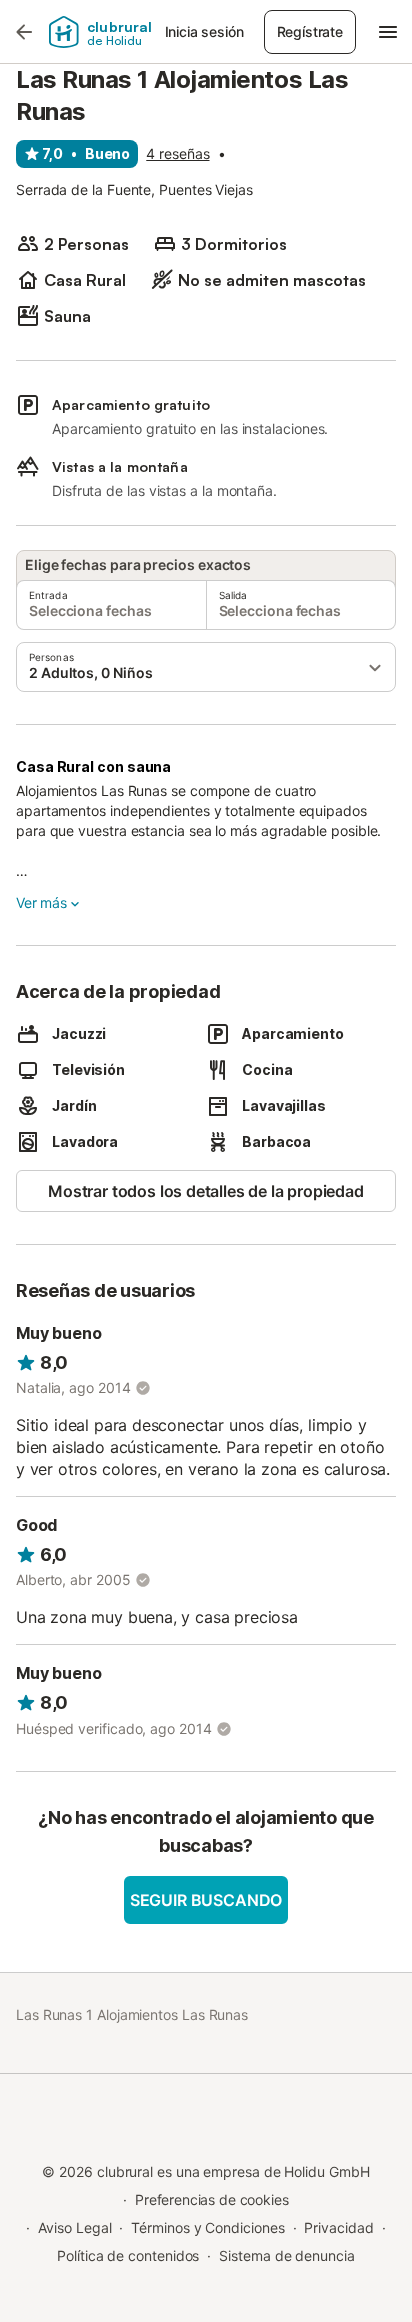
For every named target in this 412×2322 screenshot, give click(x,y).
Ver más (41, 902)
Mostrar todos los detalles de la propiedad (206, 1191)
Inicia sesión (204, 31)
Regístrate (310, 31)
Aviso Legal (74, 2227)
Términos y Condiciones (207, 2227)
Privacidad (338, 2227)
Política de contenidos (128, 2255)
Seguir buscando (206, 1900)
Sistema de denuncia (286, 2255)
